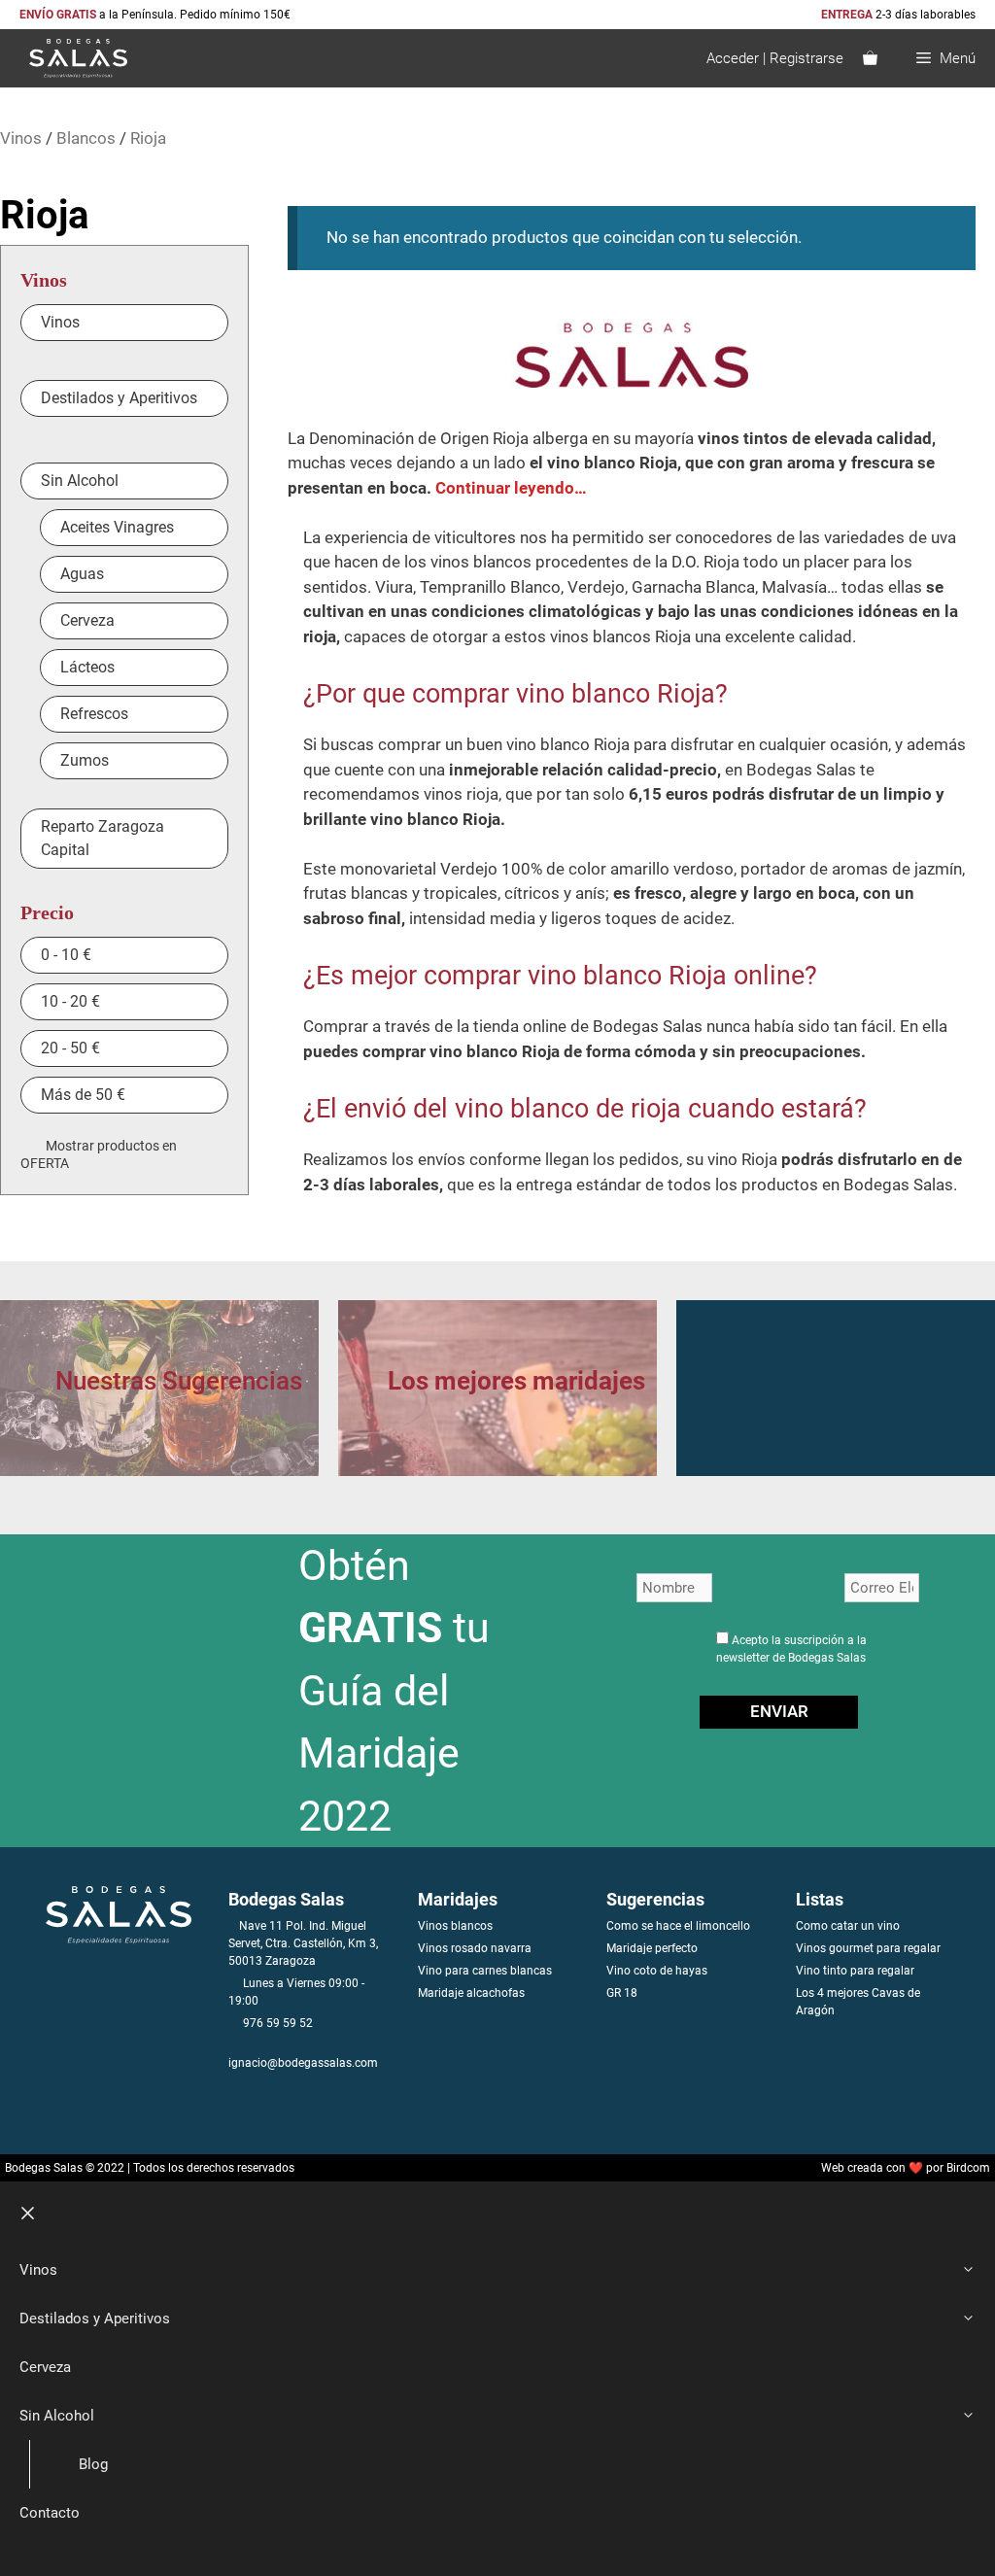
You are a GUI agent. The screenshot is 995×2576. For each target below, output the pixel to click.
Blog (93, 2464)
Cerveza (45, 2367)
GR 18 (622, 1993)
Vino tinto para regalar (855, 1971)
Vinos (21, 138)
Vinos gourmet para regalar (868, 1948)
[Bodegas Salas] (69, 58)
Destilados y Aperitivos (95, 2318)
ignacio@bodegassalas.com (303, 2063)
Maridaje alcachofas (471, 1993)
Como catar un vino (848, 1926)
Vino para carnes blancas (485, 1971)
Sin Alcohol (57, 2416)
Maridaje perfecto (652, 1948)
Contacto (50, 2513)
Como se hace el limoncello (678, 1926)
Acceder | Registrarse (775, 58)
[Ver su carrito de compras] (870, 58)
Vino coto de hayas (657, 1971)
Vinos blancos (455, 1926)
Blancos (86, 138)
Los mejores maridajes (516, 1381)
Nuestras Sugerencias (179, 1381)
